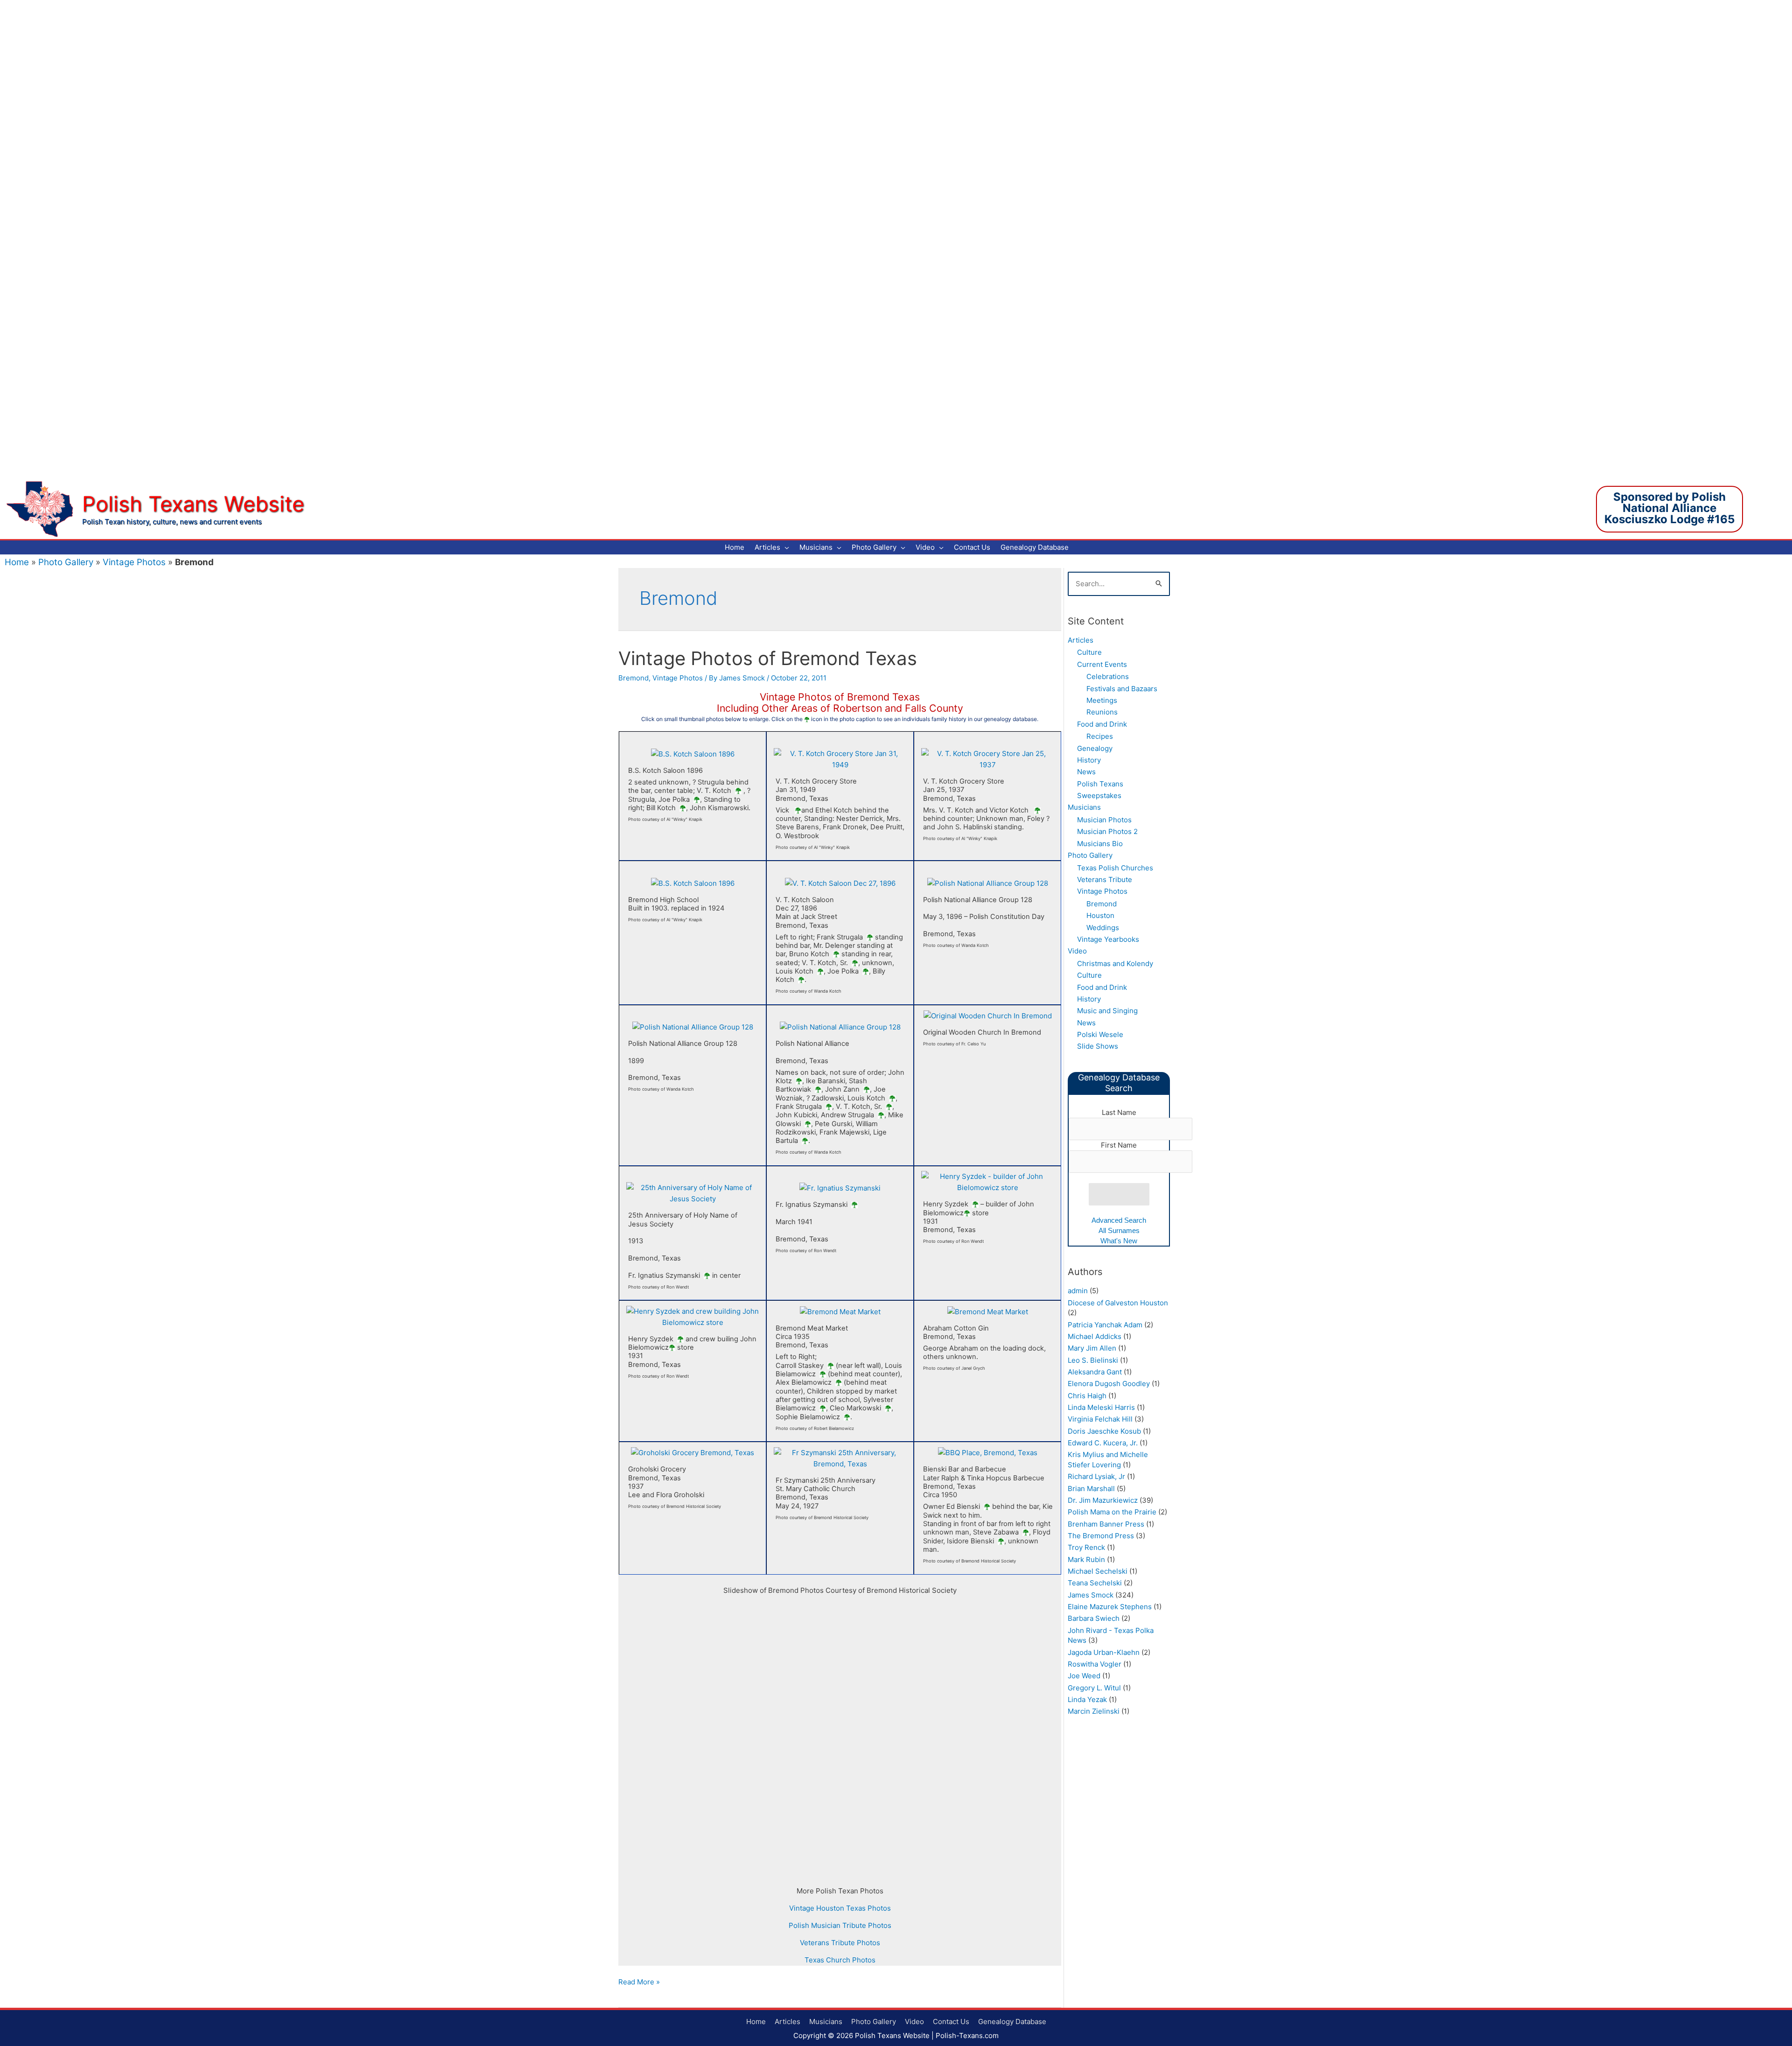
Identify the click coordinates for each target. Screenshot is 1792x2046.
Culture (1089, 652)
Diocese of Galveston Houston (1118, 1303)
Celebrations (1108, 676)
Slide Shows (1098, 1046)
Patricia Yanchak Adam (1105, 1325)
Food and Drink (1102, 724)
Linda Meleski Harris (1101, 1407)
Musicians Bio (1100, 844)
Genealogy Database (1012, 2021)
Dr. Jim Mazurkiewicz (1103, 1500)
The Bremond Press (1101, 1536)
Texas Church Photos (840, 1960)
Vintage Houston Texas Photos (840, 1908)
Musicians (1084, 807)
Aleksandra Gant (1095, 1372)
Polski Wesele (1100, 1034)
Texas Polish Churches (1115, 868)
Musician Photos (1104, 820)
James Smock (1091, 1595)
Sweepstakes (1099, 795)
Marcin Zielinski (1094, 1711)
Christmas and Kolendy (1115, 963)
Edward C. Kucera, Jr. (1103, 1443)
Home (17, 562)
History (1089, 760)
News (1086, 772)
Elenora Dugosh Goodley (1109, 1384)
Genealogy (1095, 748)
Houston (1100, 915)
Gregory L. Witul (1094, 1688)
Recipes (1100, 736)
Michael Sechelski (1098, 1571)
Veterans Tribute (1105, 879)
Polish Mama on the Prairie (1112, 1512)
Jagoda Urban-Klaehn (1104, 1652)
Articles (1081, 640)
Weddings (1103, 928)
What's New (1119, 1241)
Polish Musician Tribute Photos (840, 1925)
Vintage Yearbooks (1108, 939)
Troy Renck (1086, 1547)
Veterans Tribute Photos (840, 1943)
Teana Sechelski (1095, 1583)
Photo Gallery (66, 562)
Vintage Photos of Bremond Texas (768, 658)
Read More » (639, 1982)
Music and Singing (1107, 1011)
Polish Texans (1100, 784)
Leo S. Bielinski (1093, 1360)
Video (1077, 951)
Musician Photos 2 (1107, 831)
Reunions (1102, 712)
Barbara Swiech (1094, 1618)
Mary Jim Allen (1092, 1348)
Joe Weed (1084, 1676)
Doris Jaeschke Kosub (1104, 1431)
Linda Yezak (1087, 1699)
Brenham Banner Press (1106, 1524)
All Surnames (1119, 1230)
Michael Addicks (1095, 1336)
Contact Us (951, 2021)
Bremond (633, 678)
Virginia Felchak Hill (1100, 1419)
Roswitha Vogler (1095, 1664)
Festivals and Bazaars (1122, 689)
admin (1078, 1291)
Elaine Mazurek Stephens (1110, 1607)
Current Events (1102, 664)
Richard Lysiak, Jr (1096, 1476)
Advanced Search (1119, 1220)
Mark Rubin (1086, 1559)
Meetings (1102, 700)
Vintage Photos (134, 562)
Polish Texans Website (193, 504)
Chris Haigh (1087, 1396)
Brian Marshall (1091, 1489)
